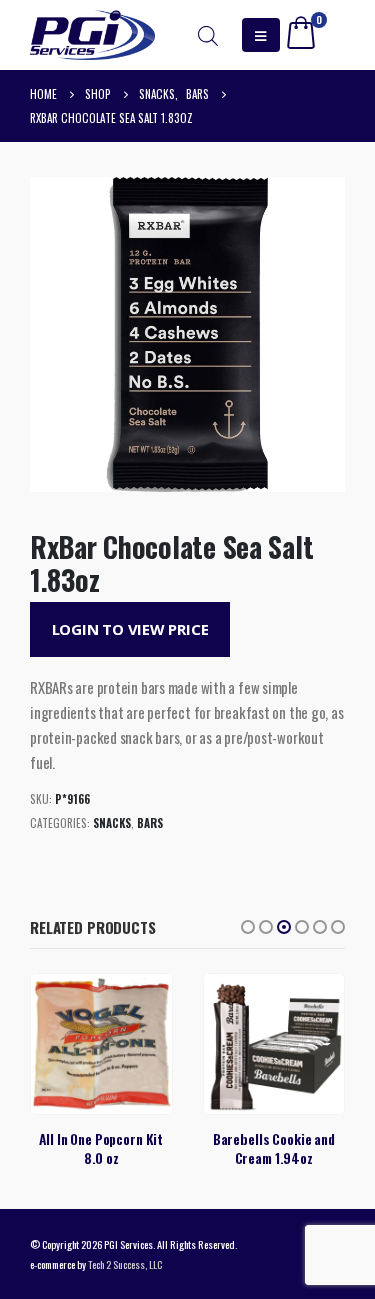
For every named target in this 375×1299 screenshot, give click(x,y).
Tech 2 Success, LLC (125, 1264)
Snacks (112, 823)
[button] (248, 927)
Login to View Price (130, 629)
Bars (150, 823)
